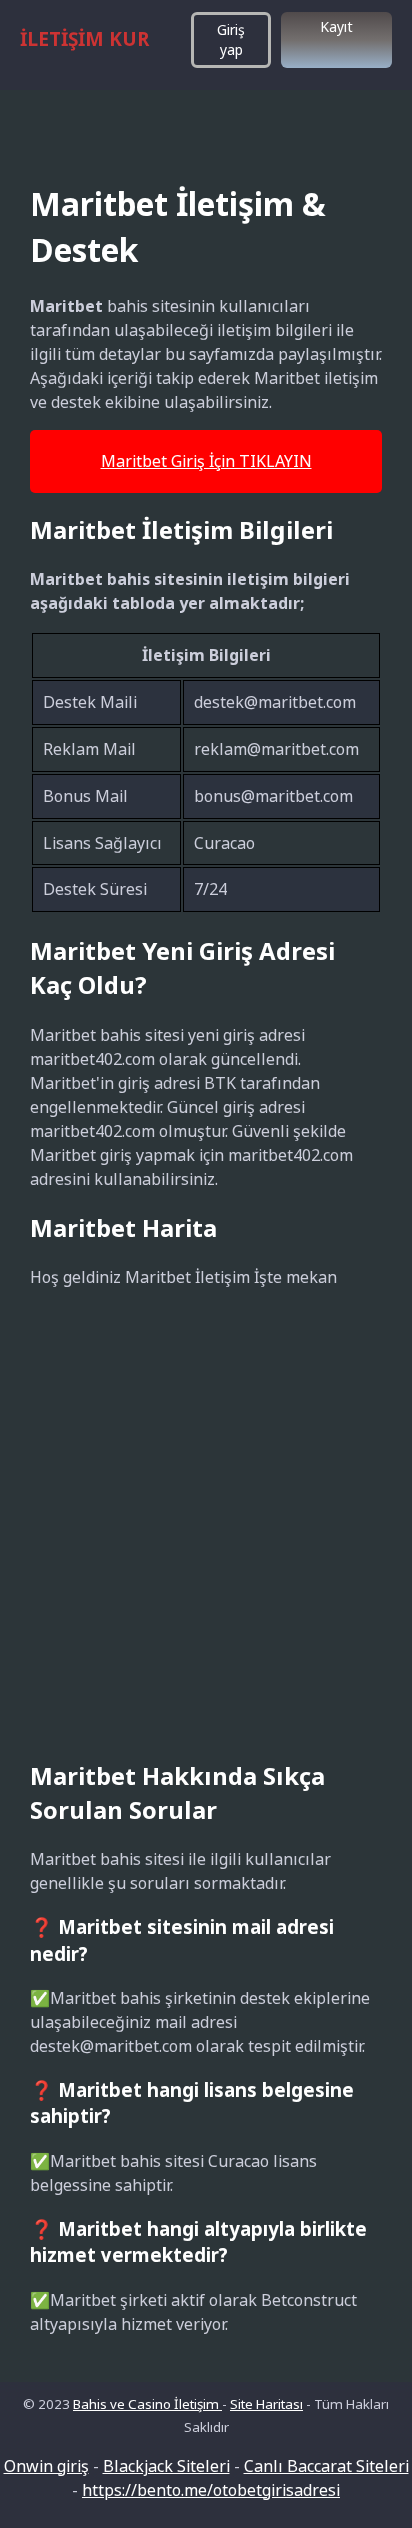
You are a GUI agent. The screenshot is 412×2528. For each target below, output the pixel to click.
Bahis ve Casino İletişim (147, 2404)
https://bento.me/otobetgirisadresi (211, 2490)
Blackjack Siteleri (166, 2466)
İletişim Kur (84, 39)
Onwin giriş (46, 2466)
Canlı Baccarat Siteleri (326, 2466)
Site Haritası (266, 2404)
